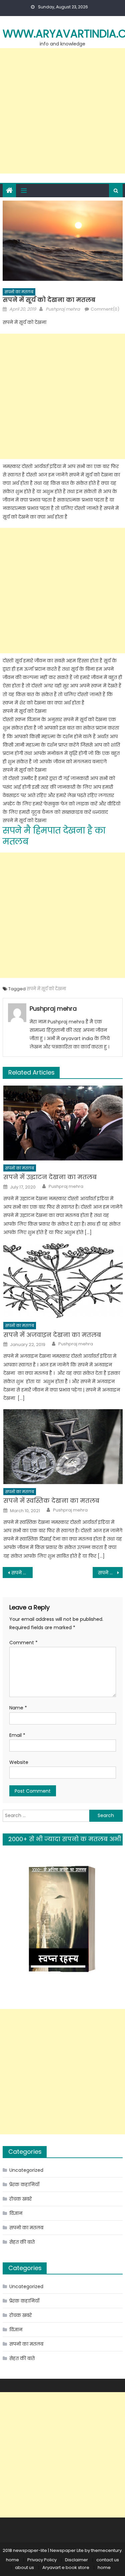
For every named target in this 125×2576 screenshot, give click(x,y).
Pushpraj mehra (63, 309)
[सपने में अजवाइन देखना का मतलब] (63, 1281)
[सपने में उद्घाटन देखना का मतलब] (63, 1123)
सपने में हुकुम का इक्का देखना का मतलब (110, 1573)
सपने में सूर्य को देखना (46, 989)
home (12, 2560)
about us (24, 2567)
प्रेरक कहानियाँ (24, 2185)
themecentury (106, 2550)
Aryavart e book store (66, 2567)
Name (18, 1708)
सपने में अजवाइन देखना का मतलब (52, 1335)
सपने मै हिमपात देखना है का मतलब (54, 836)
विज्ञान (16, 2213)
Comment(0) (105, 309)
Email (17, 1735)
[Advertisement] (62, 111)
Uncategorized (26, 2170)
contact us (108, 2560)
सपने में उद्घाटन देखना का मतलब (50, 1177)
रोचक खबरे (20, 2199)
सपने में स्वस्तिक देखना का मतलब (51, 1501)
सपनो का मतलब (19, 292)
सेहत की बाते (22, 2242)
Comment (23, 1643)
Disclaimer (76, 2560)
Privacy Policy (42, 2560)
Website (19, 1762)
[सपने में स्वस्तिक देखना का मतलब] (63, 1446)
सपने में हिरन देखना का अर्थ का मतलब (22, 1573)
